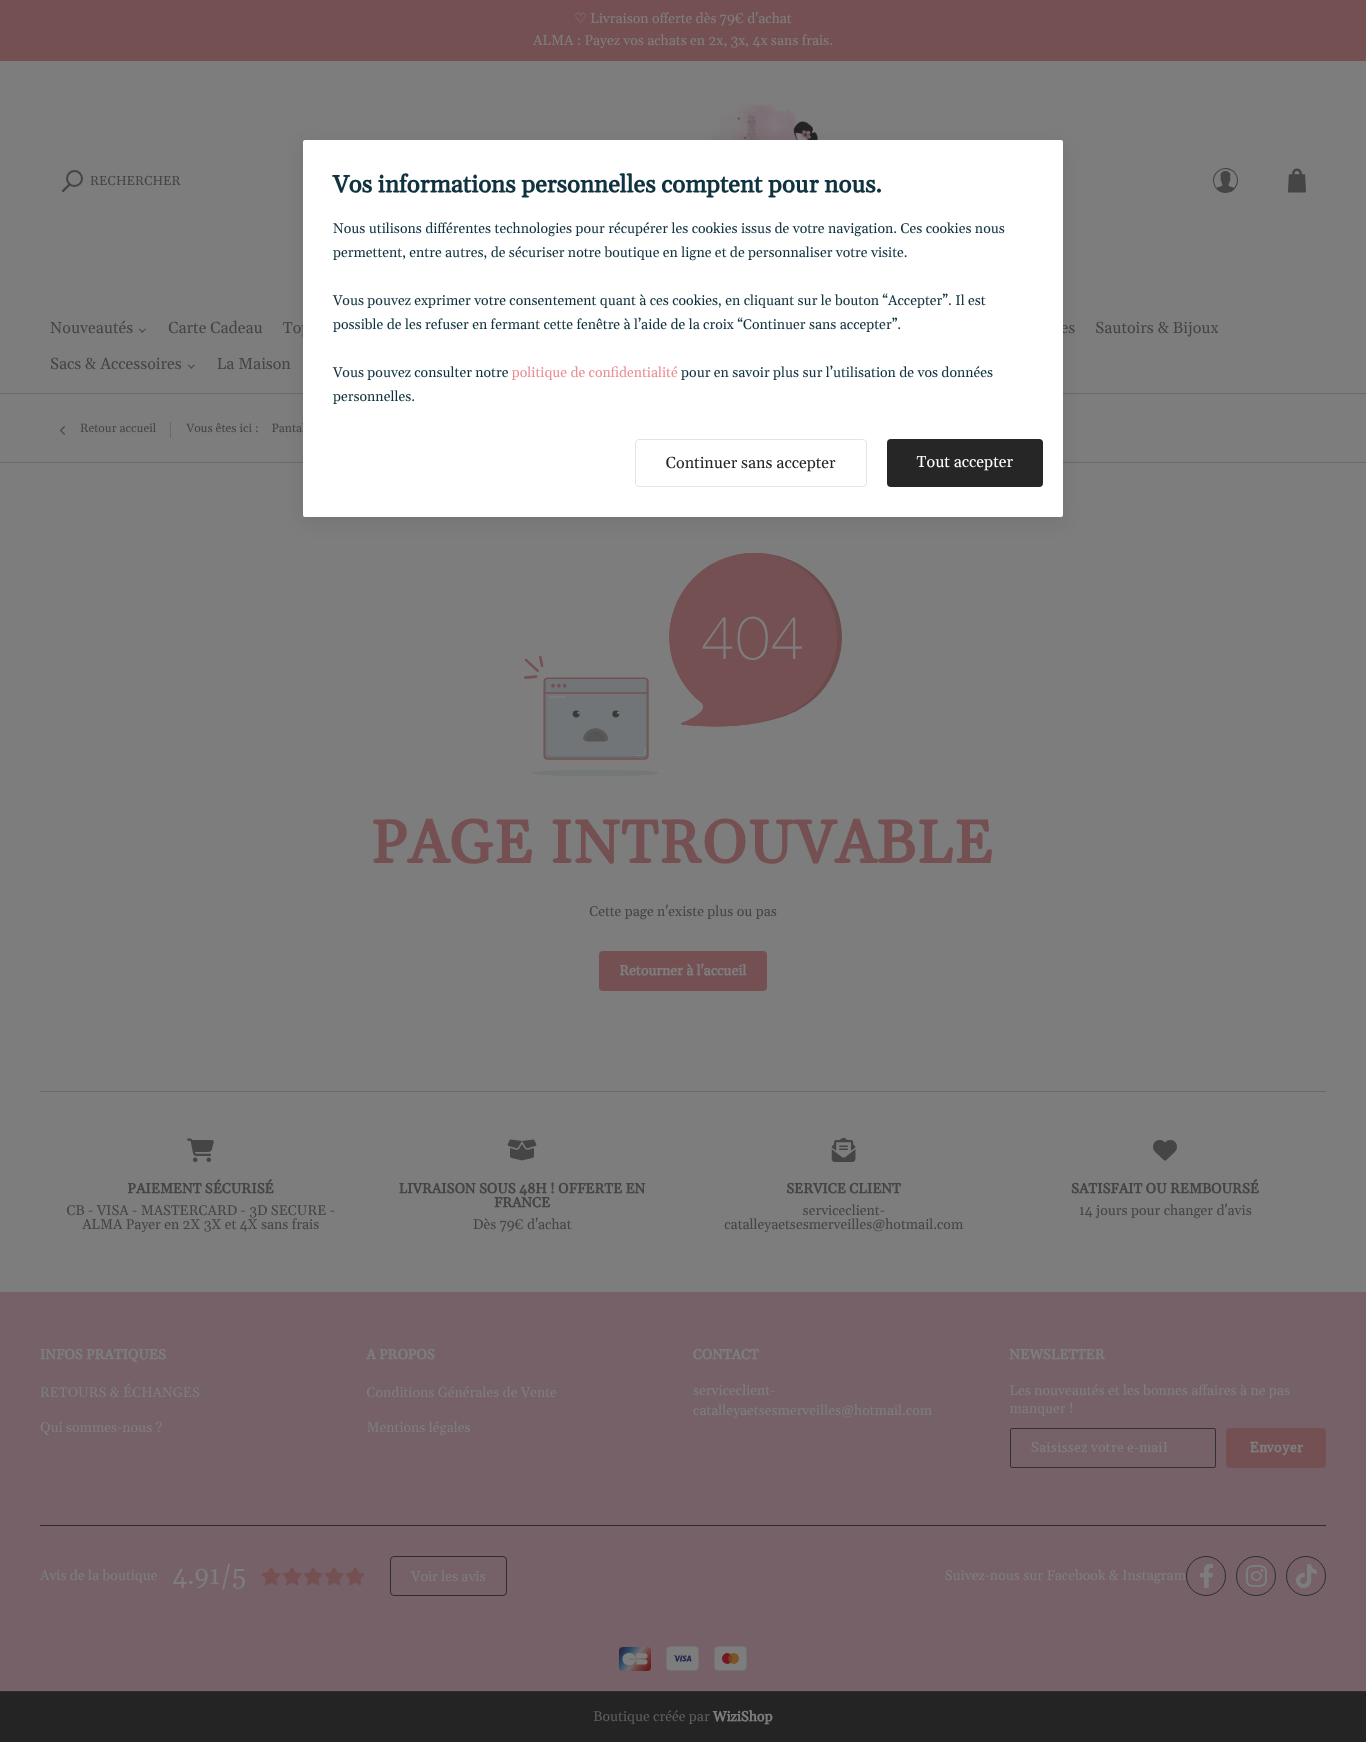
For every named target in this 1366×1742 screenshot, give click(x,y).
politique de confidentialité (595, 373)
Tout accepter (965, 463)
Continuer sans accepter (751, 464)
